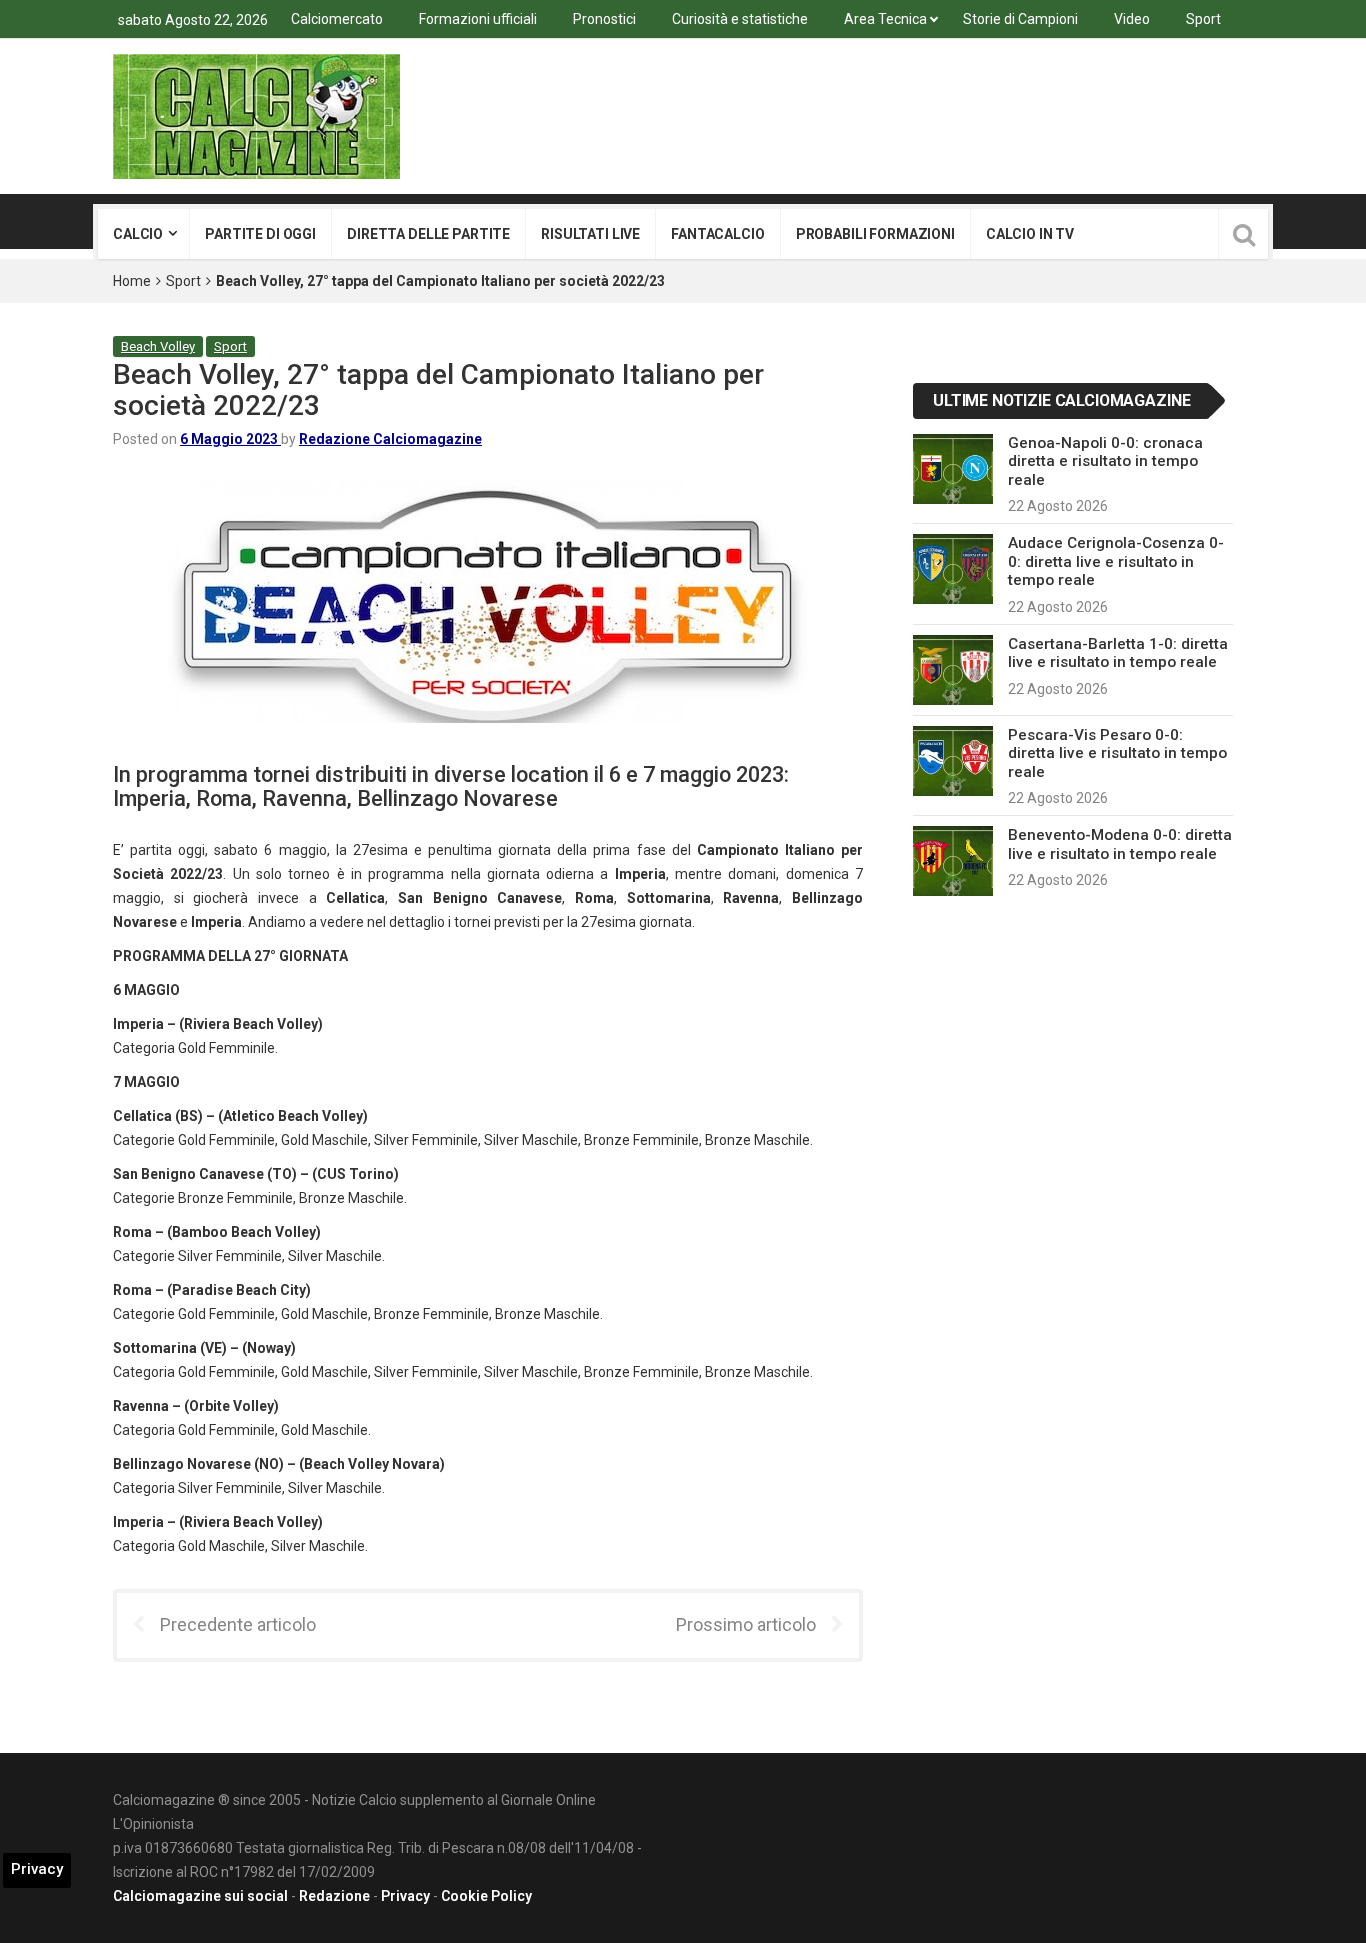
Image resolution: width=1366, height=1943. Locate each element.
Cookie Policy (486, 1896)
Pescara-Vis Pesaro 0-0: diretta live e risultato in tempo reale (1117, 753)
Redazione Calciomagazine (390, 439)
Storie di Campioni (1020, 19)
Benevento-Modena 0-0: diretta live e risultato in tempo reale (1120, 844)
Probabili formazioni (875, 234)
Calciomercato (337, 19)
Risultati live (590, 234)
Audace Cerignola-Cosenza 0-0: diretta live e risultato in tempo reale (1116, 561)
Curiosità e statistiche (740, 19)
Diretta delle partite (428, 234)
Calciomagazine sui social (200, 1896)
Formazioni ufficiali (478, 19)
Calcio (138, 234)
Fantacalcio (717, 234)
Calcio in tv (1030, 234)
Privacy (405, 1896)
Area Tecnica (885, 19)
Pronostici (604, 19)
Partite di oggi (260, 234)
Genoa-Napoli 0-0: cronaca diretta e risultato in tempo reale (1105, 461)
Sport (1203, 19)
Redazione (334, 1896)
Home (132, 281)
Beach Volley (158, 346)
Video (1132, 19)
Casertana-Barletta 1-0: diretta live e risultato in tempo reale (1118, 653)
